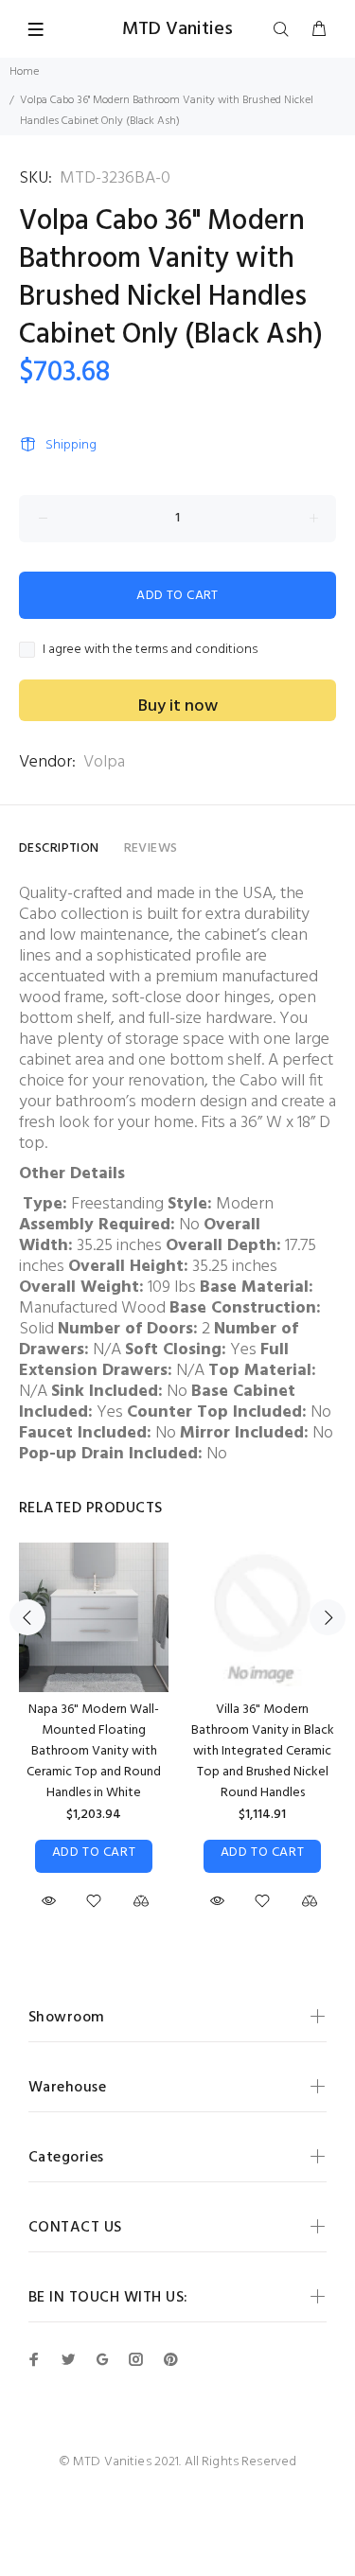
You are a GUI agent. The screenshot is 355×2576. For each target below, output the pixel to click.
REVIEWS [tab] (151, 848)
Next (328, 1617)
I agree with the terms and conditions (150, 650)
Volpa (104, 762)
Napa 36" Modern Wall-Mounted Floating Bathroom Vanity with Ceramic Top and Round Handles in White (94, 1751)
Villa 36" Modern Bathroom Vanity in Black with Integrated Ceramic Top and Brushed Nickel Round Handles (263, 1751)
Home (24, 72)
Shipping (71, 445)
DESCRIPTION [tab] (59, 848)
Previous (27, 1617)
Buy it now (178, 706)
